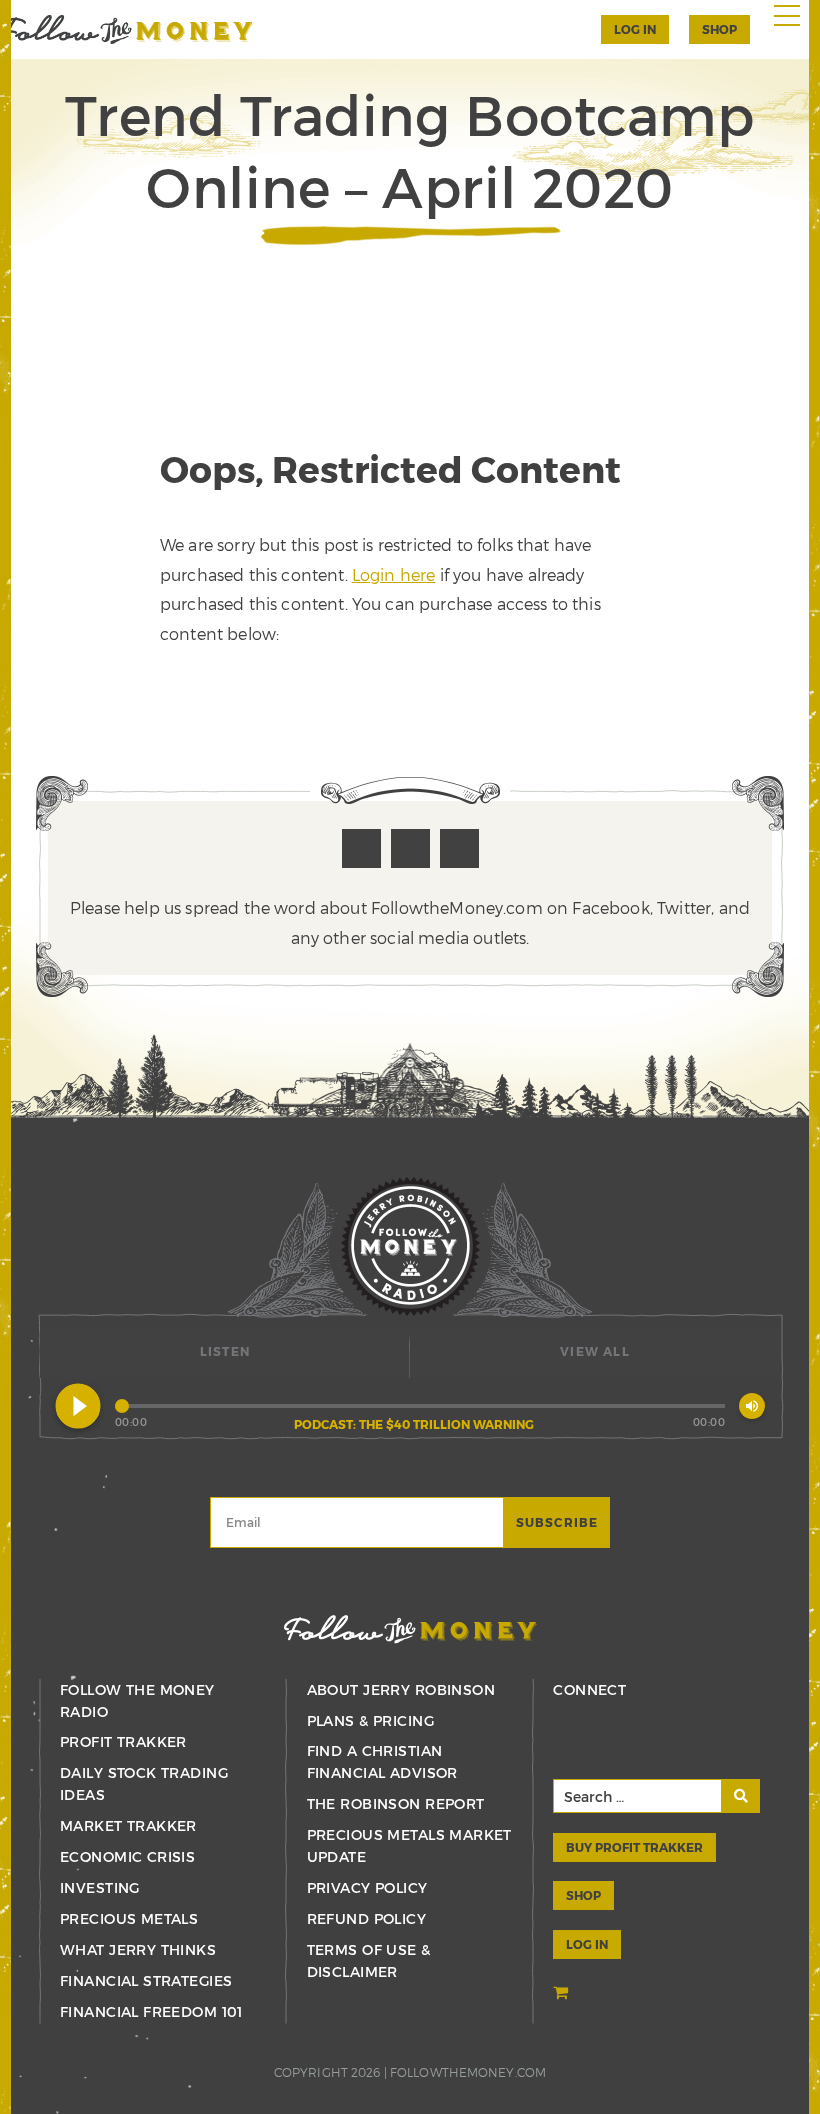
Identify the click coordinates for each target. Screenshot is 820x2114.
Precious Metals (129, 1918)
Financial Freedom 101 (151, 2011)
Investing (100, 1887)
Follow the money (410, 1629)
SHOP (719, 29)
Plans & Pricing (370, 1720)
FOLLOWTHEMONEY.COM (468, 2072)
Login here (394, 574)
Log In (635, 29)
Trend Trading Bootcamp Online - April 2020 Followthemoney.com (126, 29)
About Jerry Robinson (401, 1689)
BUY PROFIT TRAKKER (634, 1847)
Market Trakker (128, 1825)
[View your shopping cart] (563, 1993)
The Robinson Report (396, 1803)
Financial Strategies (146, 1980)
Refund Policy (366, 1918)
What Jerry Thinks (138, 1949)
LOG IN (587, 1944)
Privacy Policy (367, 1887)
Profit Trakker (123, 1741)
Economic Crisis (127, 1856)
